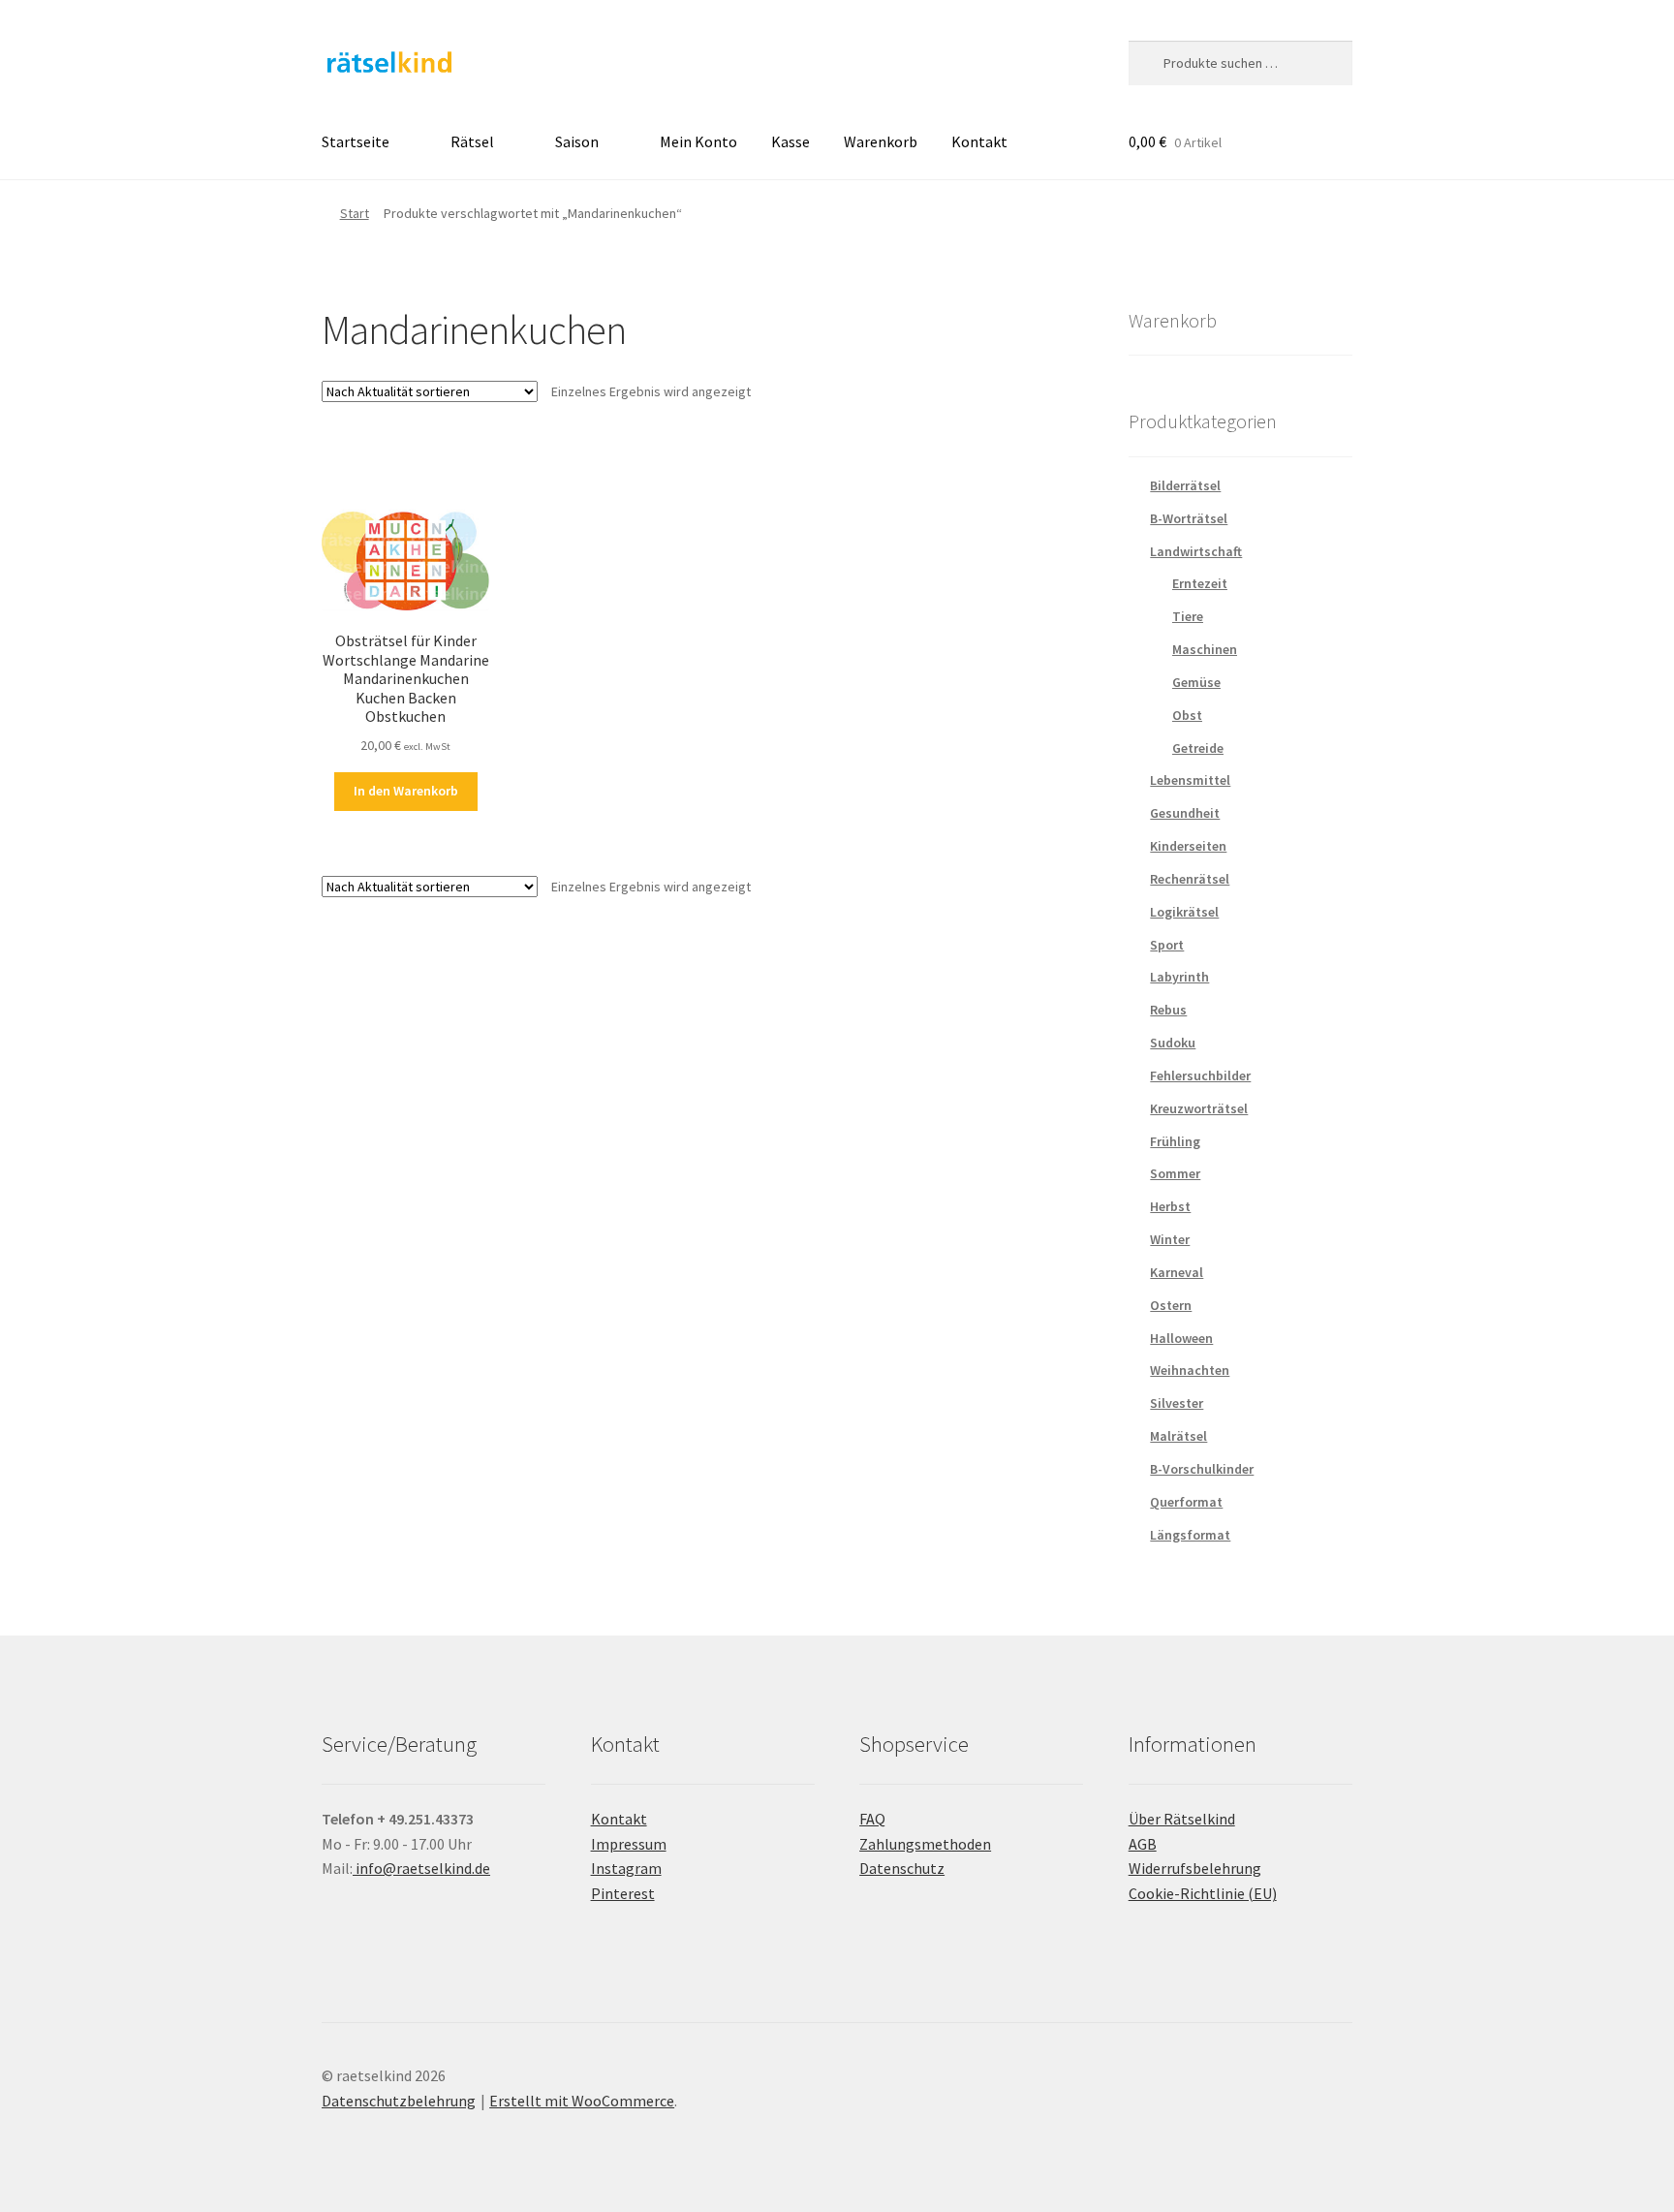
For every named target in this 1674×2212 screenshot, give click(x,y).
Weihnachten (1190, 1370)
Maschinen (1205, 649)
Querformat (1186, 1502)
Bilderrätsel (1185, 485)
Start (355, 213)
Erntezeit (1200, 583)
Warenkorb (881, 141)
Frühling (1175, 1141)
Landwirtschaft (1196, 551)
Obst (1187, 715)
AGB (1143, 1844)
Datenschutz (902, 1868)
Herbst (1170, 1206)
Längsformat (1190, 1535)
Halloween (1181, 1338)
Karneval (1177, 1272)
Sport (1167, 945)
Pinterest (623, 1893)
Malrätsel (1178, 1436)
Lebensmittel (1190, 780)
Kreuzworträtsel (1199, 1108)
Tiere (1188, 616)
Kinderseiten (1188, 846)
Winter (1170, 1239)
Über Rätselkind (1182, 1819)
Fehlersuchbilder (1200, 1075)
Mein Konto (698, 141)
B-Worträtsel (1189, 518)
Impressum (629, 1844)
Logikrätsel (1184, 912)
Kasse (790, 141)
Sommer (1175, 1173)
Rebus (1168, 1010)
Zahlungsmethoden (925, 1844)
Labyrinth (1179, 977)
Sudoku (1173, 1043)
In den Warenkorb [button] (406, 791)
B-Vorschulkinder (1202, 1469)
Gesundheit (1185, 813)
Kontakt (979, 141)
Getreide (1198, 748)
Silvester (1177, 1403)
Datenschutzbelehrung (399, 2101)
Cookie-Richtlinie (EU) (1203, 1893)
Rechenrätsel (1190, 879)
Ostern (1171, 1305)
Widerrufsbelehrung (1195, 1868)
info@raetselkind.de (421, 1868)
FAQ (872, 1819)
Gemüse (1196, 682)
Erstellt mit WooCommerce (582, 2101)
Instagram (626, 1868)
